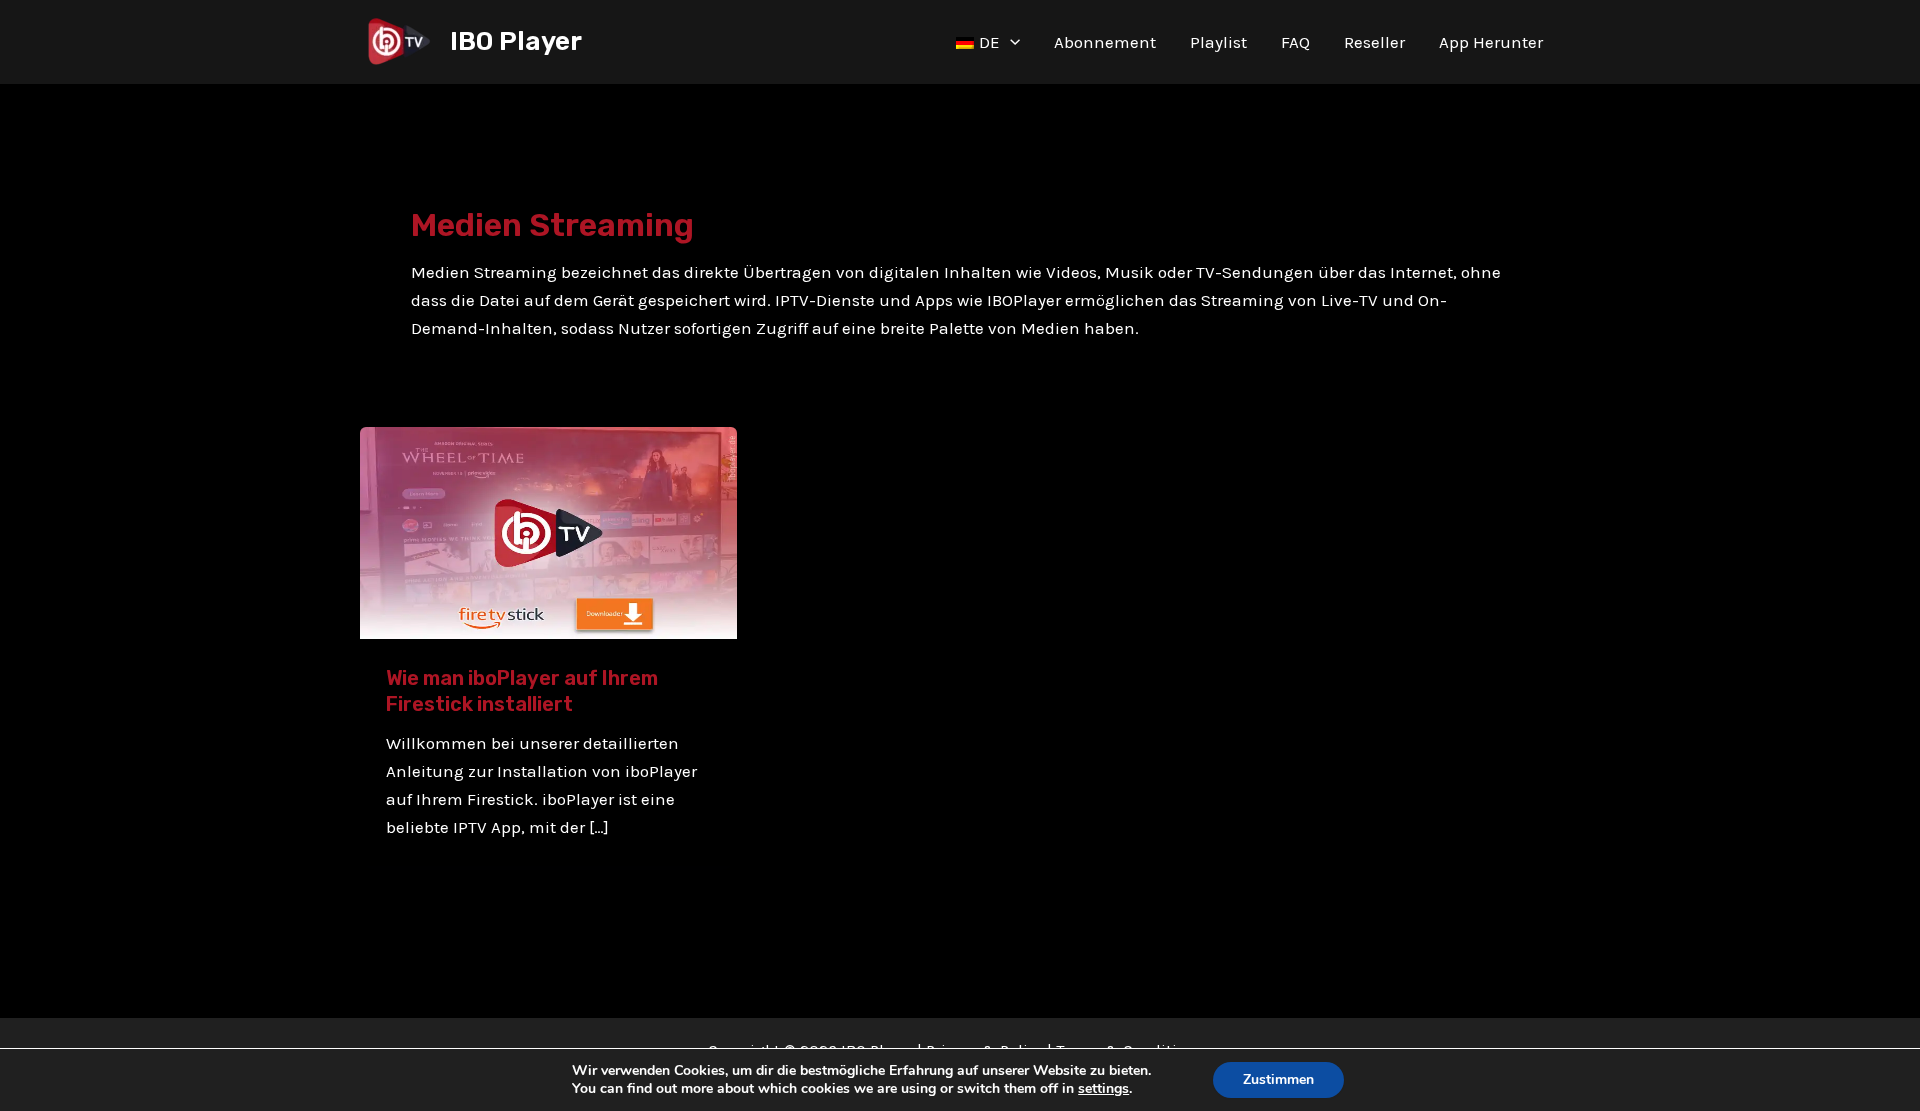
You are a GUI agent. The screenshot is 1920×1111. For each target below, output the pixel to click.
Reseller (1374, 42)
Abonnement (1105, 42)
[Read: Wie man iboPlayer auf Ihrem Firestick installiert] (548, 531)
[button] (1010, 42)
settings (1103, 1089)
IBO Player (516, 41)
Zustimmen (1278, 1079)
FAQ (1295, 42)
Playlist (1218, 42)
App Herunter (1491, 42)
